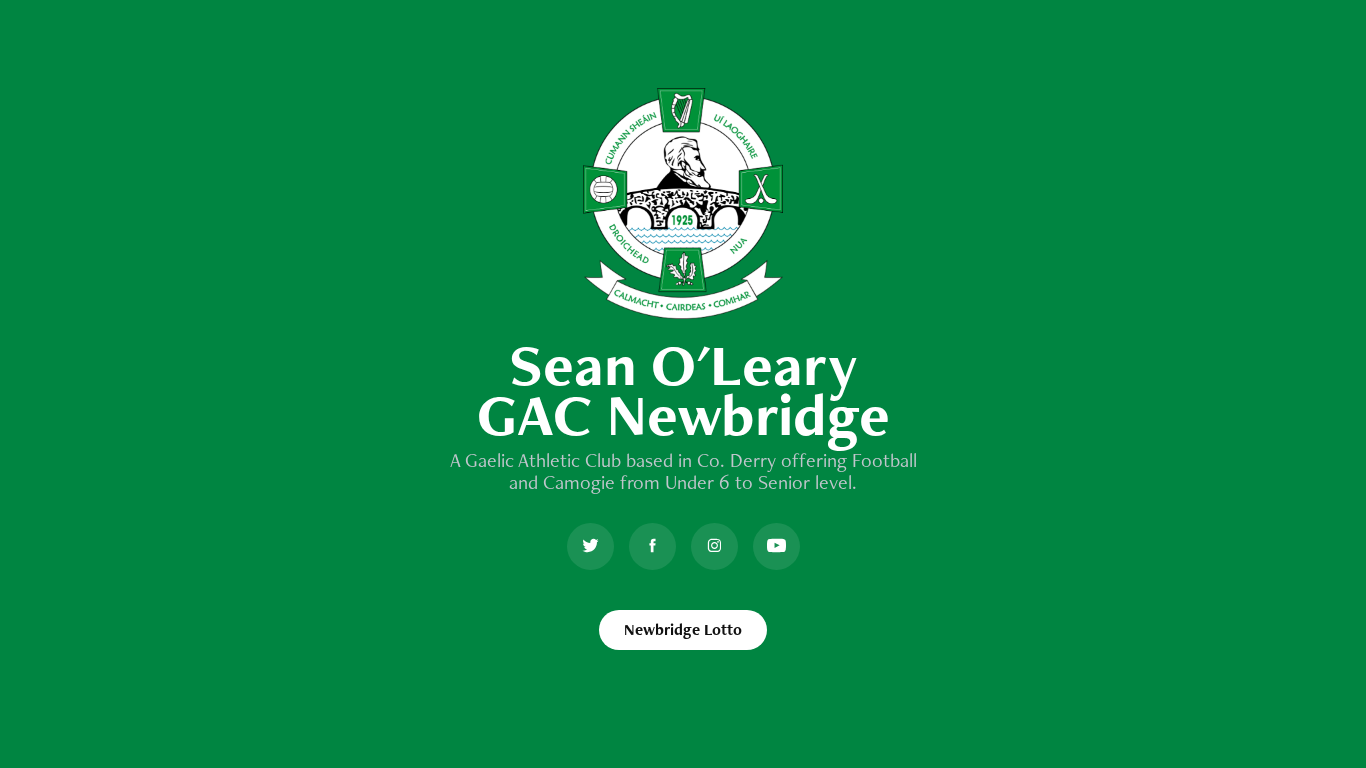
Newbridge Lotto (683, 629)
